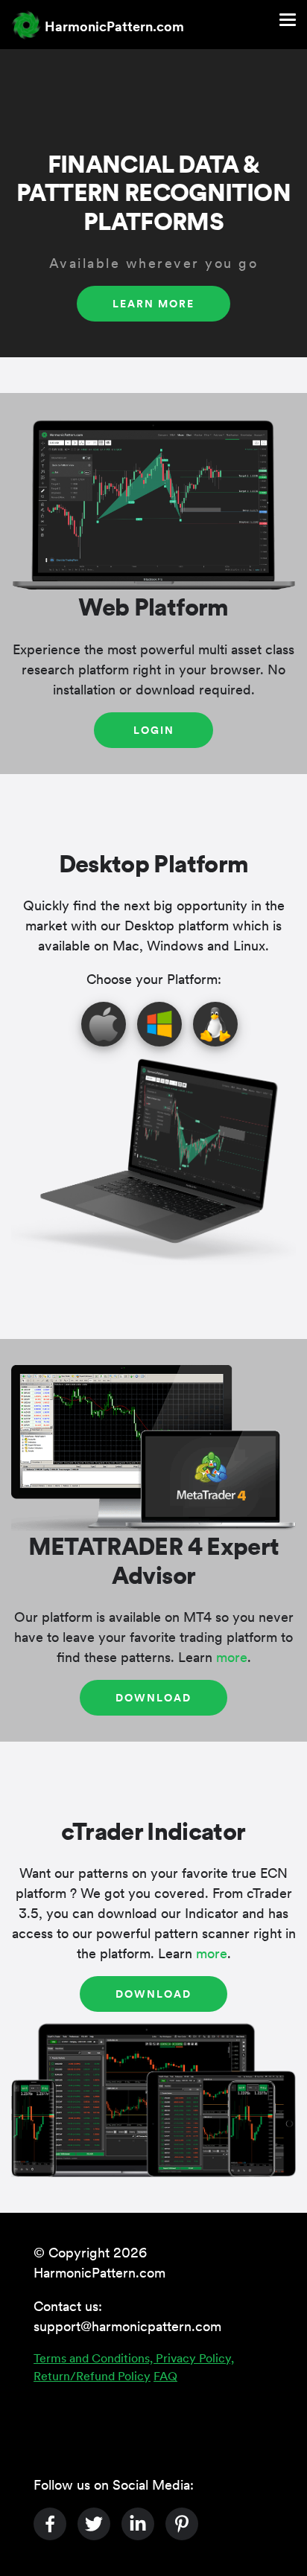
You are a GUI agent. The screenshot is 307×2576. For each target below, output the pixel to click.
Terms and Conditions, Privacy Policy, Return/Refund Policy (134, 2366)
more (232, 1656)
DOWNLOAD (153, 1697)
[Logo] (26, 25)
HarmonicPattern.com (114, 26)
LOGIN (154, 729)
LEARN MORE (153, 303)
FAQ (165, 2375)
